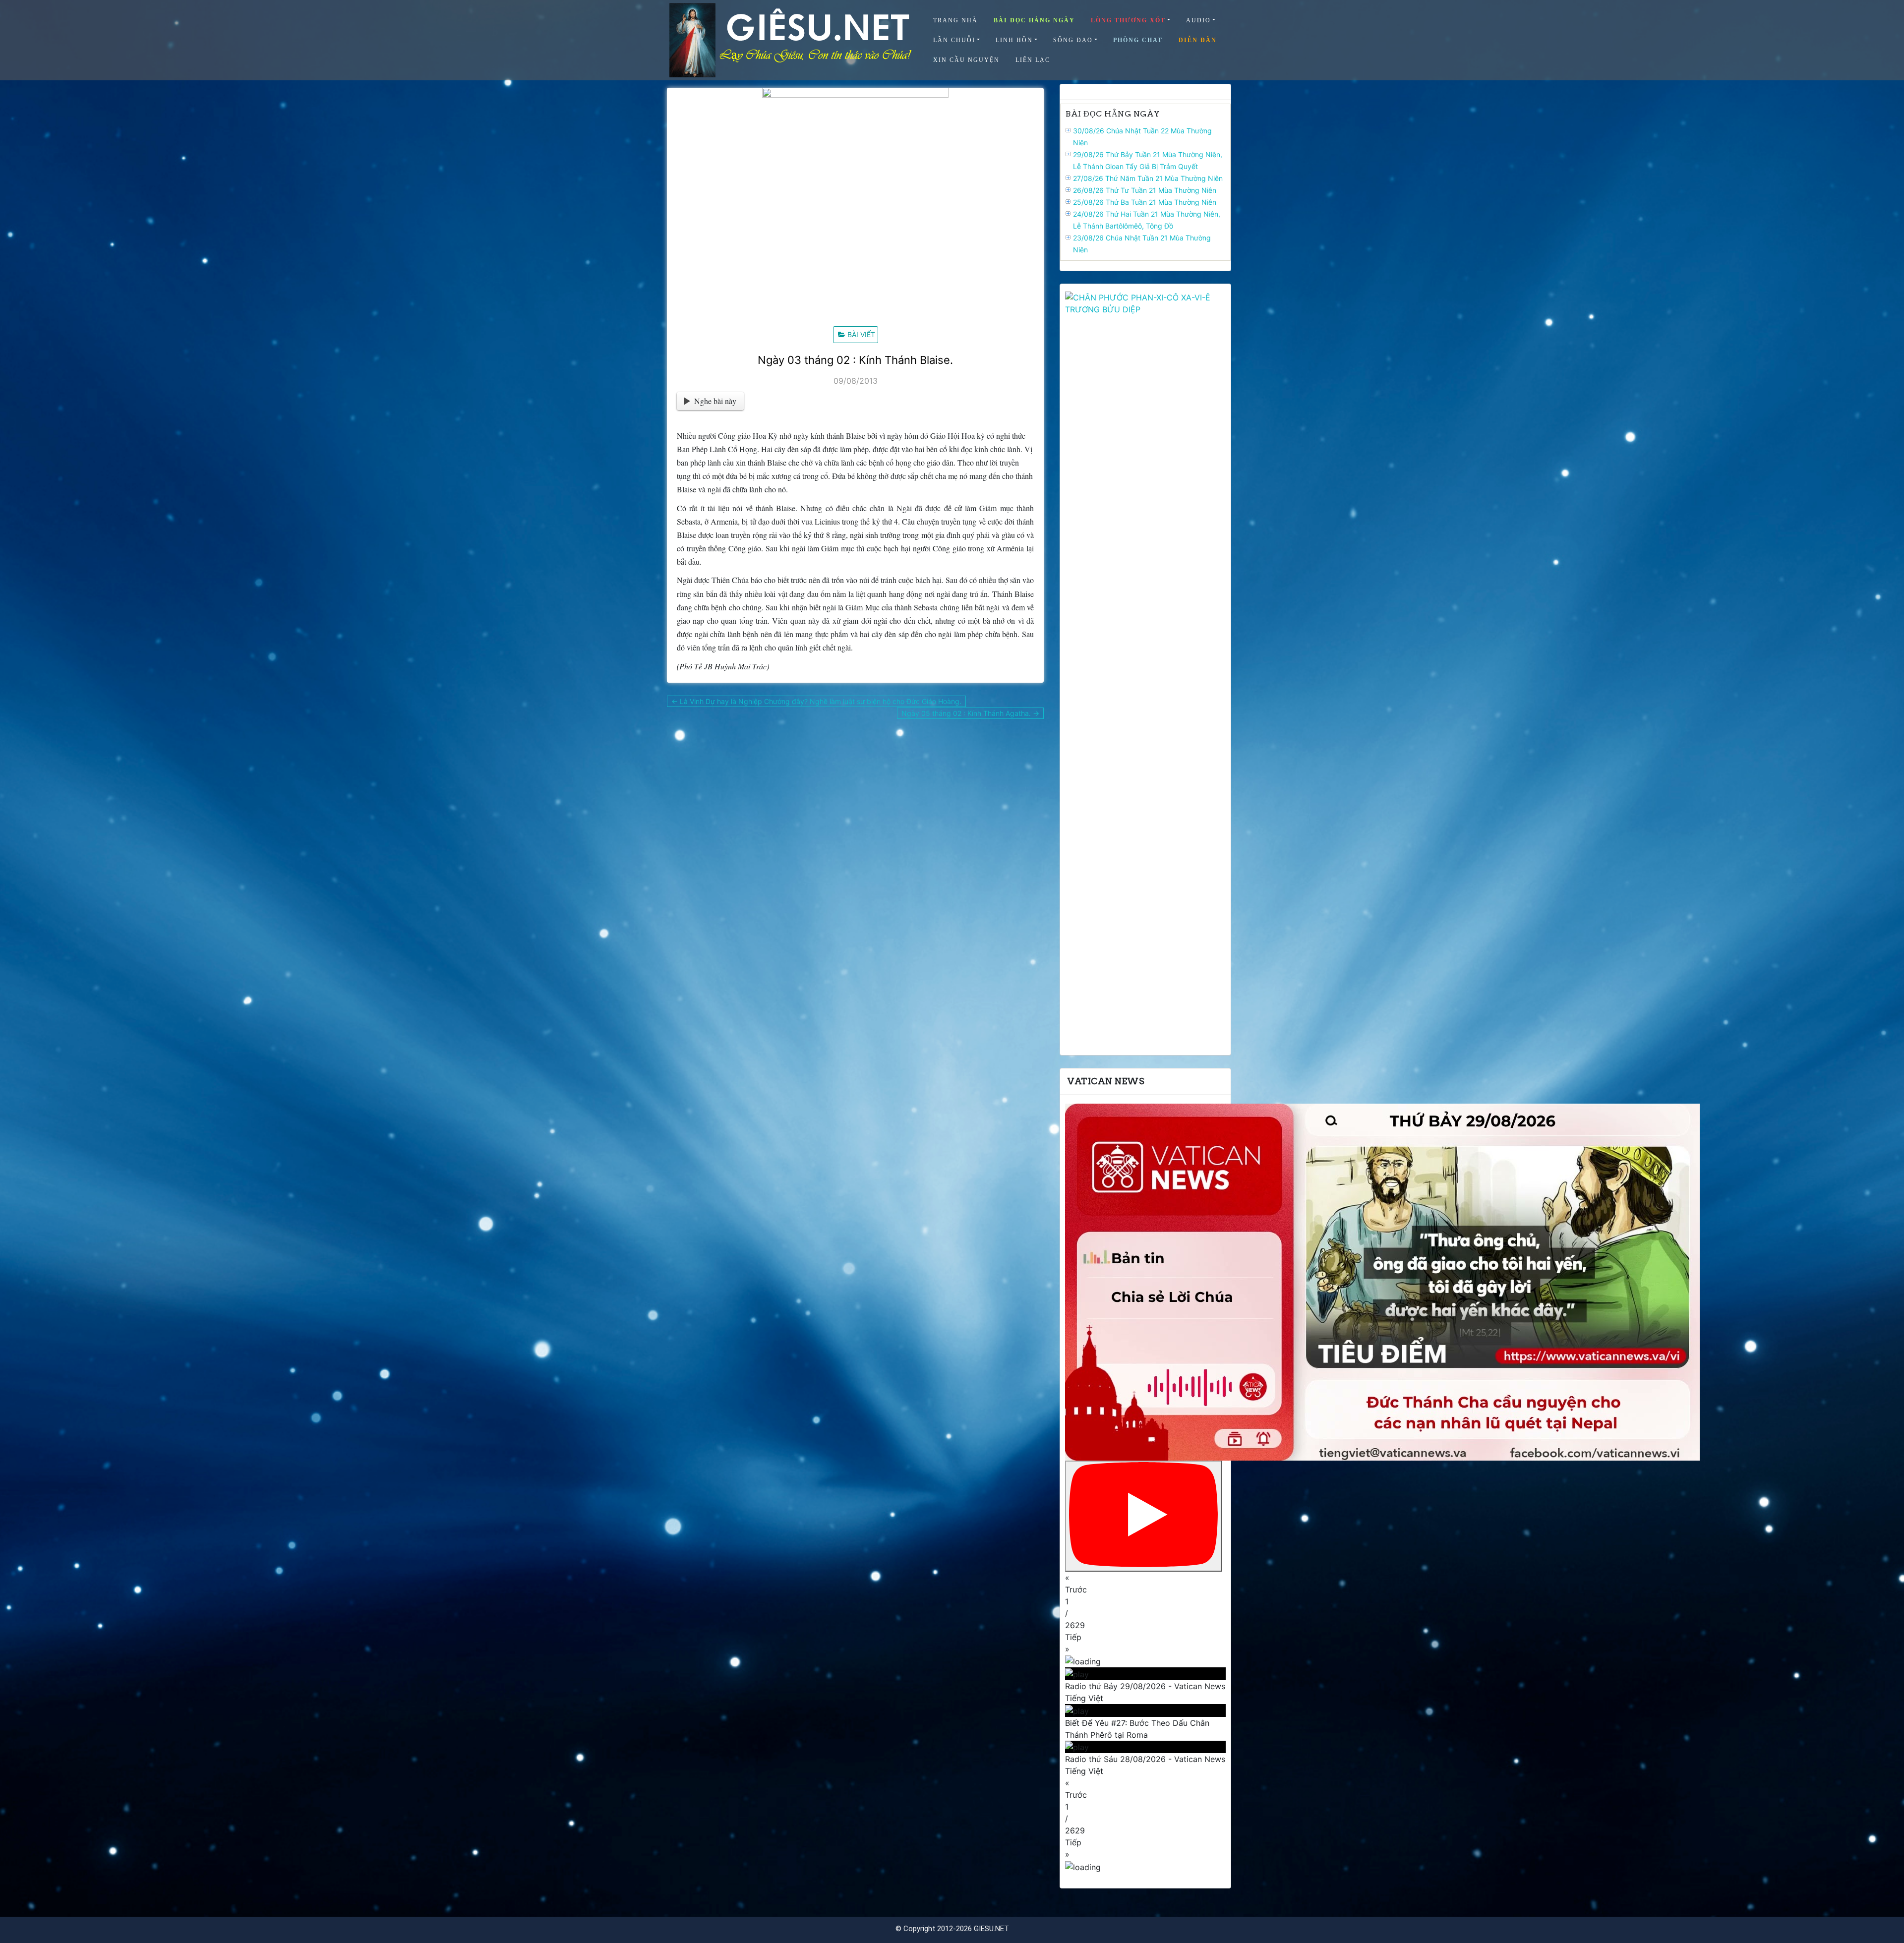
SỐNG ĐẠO (1073, 40)
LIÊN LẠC (1033, 60)
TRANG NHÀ (955, 20)
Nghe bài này (715, 401)
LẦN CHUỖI (954, 40)
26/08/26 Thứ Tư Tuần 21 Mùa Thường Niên (1145, 190)
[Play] (1143, 1516)
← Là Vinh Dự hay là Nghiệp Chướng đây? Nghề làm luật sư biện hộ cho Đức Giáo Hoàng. (816, 701)
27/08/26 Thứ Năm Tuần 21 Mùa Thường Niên (1148, 178)
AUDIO (1198, 20)
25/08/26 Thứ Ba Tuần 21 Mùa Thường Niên (1145, 202)
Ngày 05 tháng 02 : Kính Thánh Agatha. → (970, 713)
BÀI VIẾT (861, 334)
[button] (1145, 1584)
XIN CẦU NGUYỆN (966, 60)
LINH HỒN (1014, 40)
